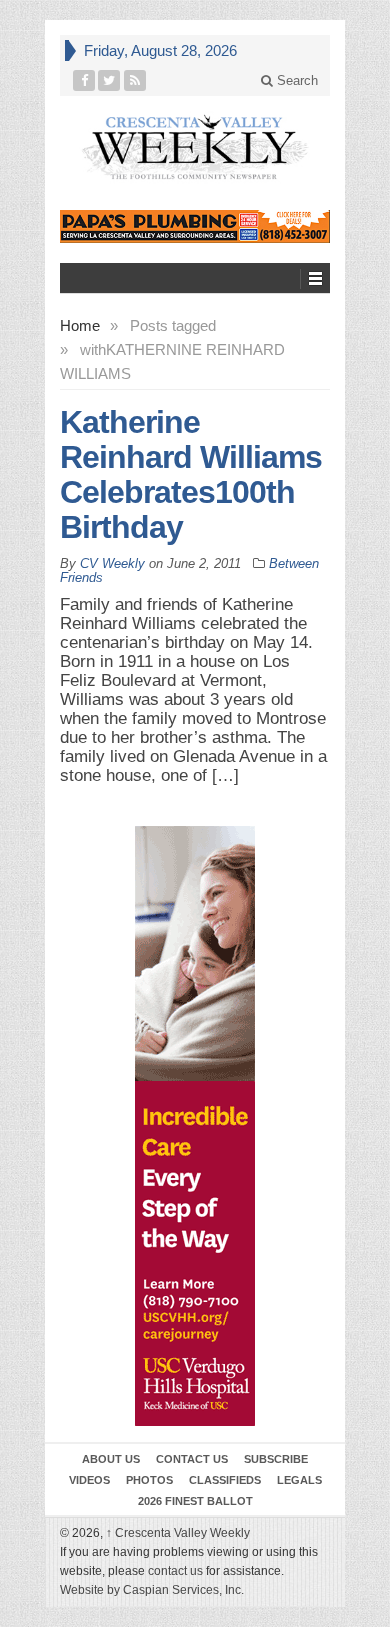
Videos (89, 1480)
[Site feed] (135, 80)
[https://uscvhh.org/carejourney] (195, 1126)
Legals (299, 1480)
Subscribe (276, 1459)
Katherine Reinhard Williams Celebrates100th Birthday (191, 474)
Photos (149, 1480)
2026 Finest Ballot (195, 1501)
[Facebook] (84, 80)
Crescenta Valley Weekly (178, 1533)
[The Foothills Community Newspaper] (195, 147)
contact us (175, 1571)
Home (80, 325)
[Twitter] (109, 80)
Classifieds (225, 1480)
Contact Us (192, 1459)
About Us (111, 1459)
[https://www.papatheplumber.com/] (195, 226)
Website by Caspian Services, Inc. (152, 1590)
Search (295, 80)
